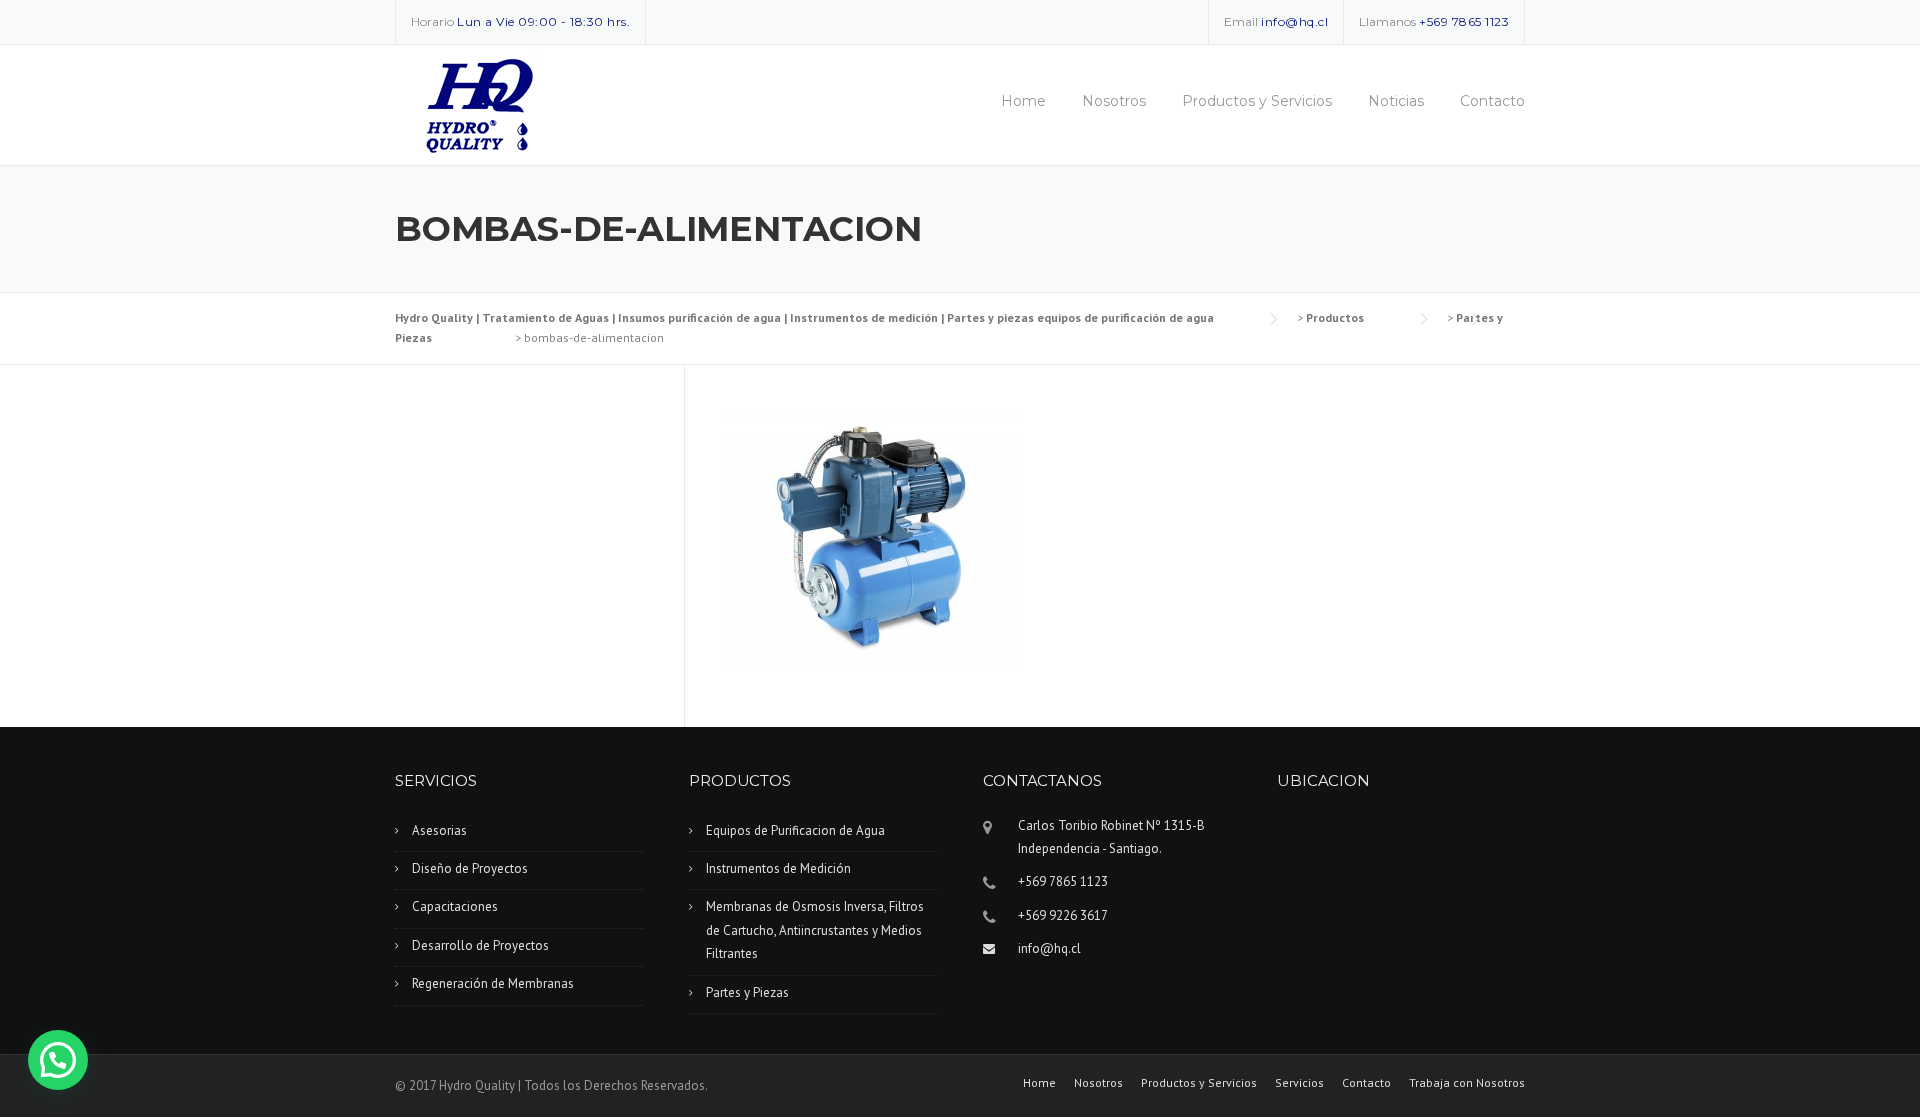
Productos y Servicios (1257, 101)
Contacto (1492, 101)
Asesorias (439, 830)
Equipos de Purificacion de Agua (795, 830)
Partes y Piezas (747, 992)
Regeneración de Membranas (493, 983)
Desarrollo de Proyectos (480, 945)
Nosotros (1114, 101)
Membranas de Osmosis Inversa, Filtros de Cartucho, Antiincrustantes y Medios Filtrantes (815, 930)
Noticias (1396, 101)
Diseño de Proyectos (470, 868)
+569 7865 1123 (1464, 21)
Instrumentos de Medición (778, 868)
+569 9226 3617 (1063, 915)
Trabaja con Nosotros (1467, 1083)
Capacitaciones (455, 906)
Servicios (1299, 1083)
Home (1023, 101)
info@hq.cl (1294, 21)
